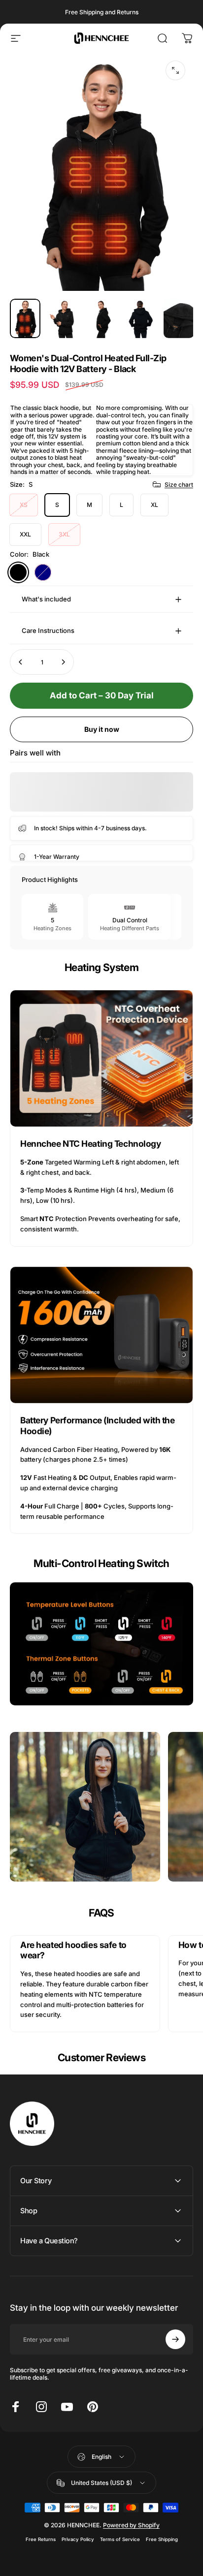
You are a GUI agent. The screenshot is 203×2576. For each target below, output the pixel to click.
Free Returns (41, 2539)
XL (154, 505)
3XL (64, 534)
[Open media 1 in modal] (175, 70)
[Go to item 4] (140, 319)
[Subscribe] (175, 2339)
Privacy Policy (78, 2539)
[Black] (18, 572)
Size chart (179, 485)
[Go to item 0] (25, 319)
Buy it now (102, 729)
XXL (25, 534)
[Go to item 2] (64, 319)
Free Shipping (162, 2539)
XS (24, 505)
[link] (101, 1059)
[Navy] (43, 572)
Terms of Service (120, 2539)
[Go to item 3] (102, 319)
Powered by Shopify (131, 2525)
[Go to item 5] (179, 319)
